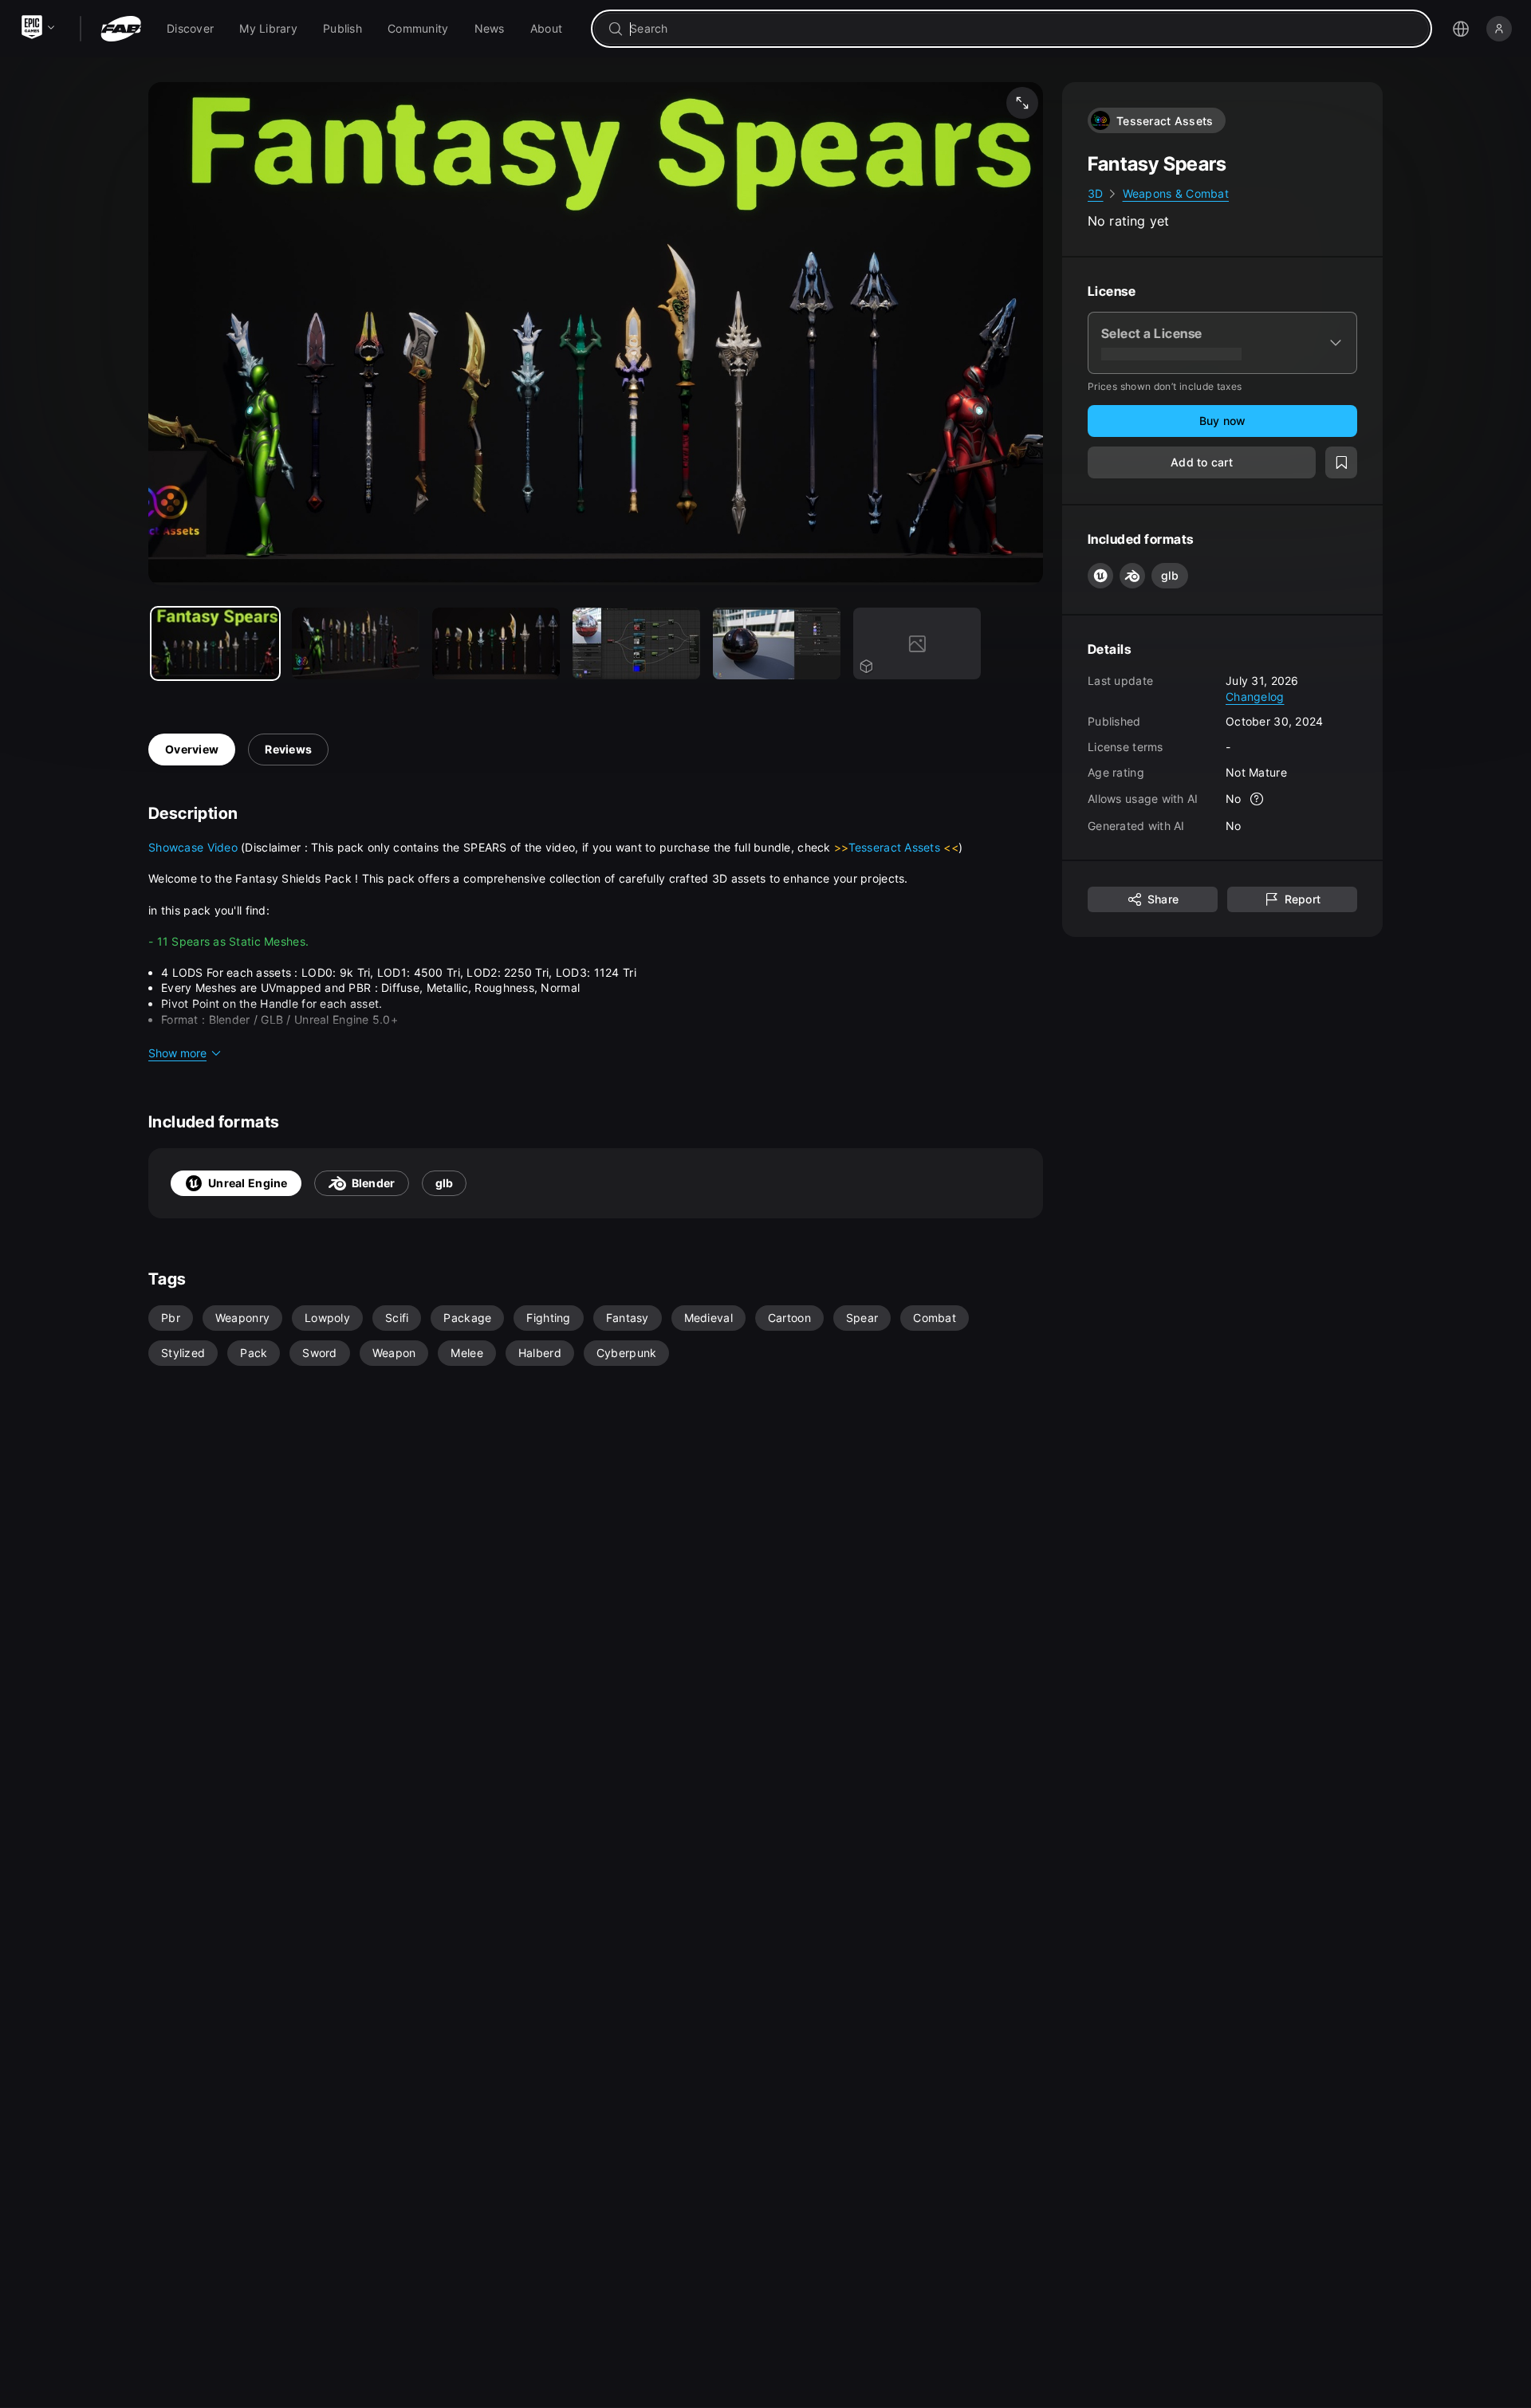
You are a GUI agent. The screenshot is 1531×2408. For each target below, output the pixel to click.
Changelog (1255, 696)
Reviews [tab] (288, 749)
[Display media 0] (215, 643)
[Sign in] (1499, 29)
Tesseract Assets (896, 847)
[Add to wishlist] (1341, 462)
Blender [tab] (374, 1183)
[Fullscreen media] (1022, 103)
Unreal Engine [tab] (248, 1183)
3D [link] (1096, 193)
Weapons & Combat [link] (1176, 193)
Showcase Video (195, 847)
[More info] (1257, 799)
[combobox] (1023, 29)
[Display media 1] (356, 643)
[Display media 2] (496, 643)
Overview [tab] (192, 749)
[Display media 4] (777, 643)
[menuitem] (190, 29)
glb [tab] (445, 1183)
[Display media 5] (917, 643)
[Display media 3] (636, 643)
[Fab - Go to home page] (121, 29)
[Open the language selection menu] (1461, 29)
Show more (177, 1053)
